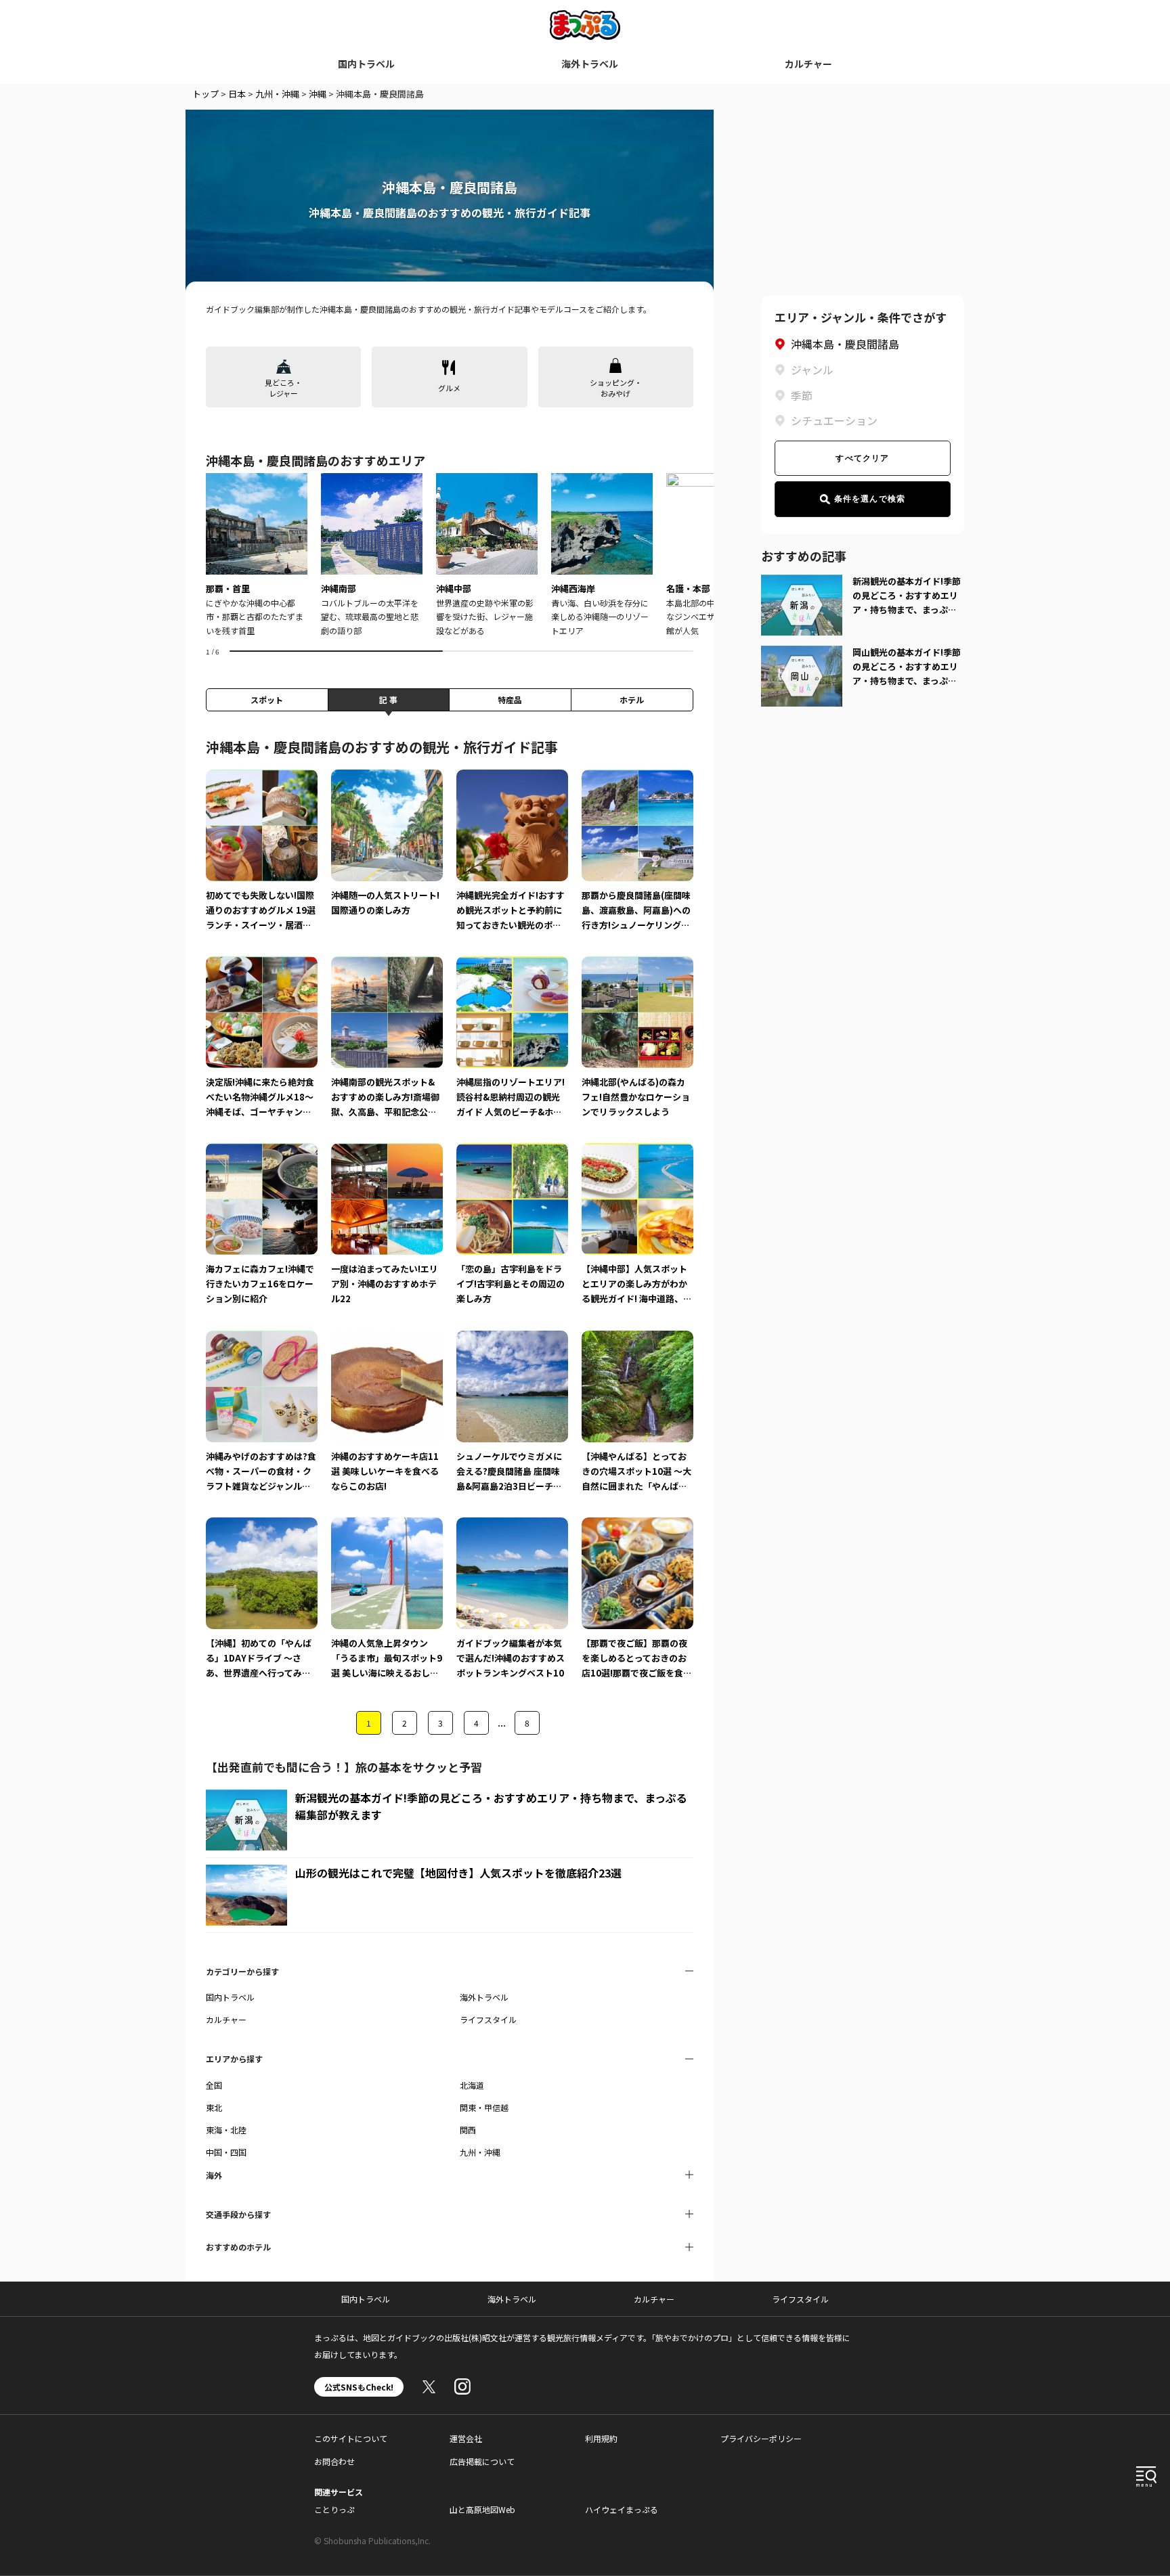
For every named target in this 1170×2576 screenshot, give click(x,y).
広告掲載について (482, 2461)
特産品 (510, 699)
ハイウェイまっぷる (622, 2509)
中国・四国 (226, 2152)
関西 (468, 2130)
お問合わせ (334, 2461)
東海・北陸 (226, 2130)
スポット (267, 699)
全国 (214, 2085)
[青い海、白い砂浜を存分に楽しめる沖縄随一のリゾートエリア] (602, 555)
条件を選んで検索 (870, 499)
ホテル (632, 699)
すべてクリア (862, 458)
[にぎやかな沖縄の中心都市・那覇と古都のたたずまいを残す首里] (257, 555)
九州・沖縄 (277, 94)
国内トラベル (366, 64)
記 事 (388, 699)
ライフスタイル (488, 2019)
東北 (214, 2107)
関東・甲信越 (484, 2107)
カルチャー (808, 64)
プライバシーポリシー (761, 2438)
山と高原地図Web (482, 2509)
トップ (205, 94)
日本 (237, 94)
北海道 (472, 2085)
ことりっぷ (334, 2509)
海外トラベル (590, 64)
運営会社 (466, 2438)
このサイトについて (351, 2438)
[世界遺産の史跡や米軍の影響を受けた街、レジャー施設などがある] (487, 555)
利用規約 (601, 2438)
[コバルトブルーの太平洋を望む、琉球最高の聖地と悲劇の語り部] (372, 555)
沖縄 (318, 94)
